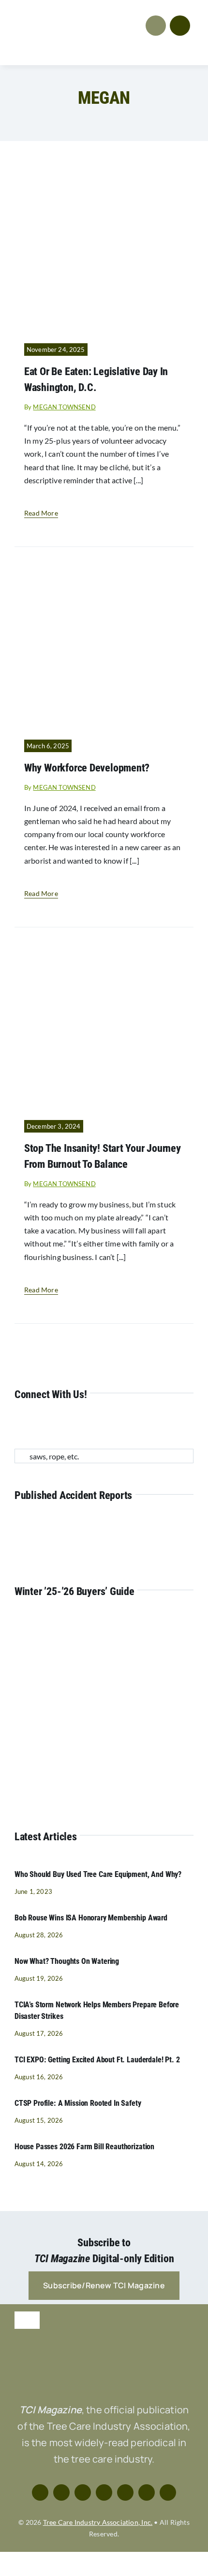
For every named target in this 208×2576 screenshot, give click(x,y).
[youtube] (64, 1426)
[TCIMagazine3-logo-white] (104, 2352)
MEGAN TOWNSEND (64, 407)
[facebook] (17, 1426)
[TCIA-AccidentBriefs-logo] (104, 1526)
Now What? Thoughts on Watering (67, 1961)
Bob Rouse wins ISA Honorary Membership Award (91, 1918)
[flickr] (111, 1426)
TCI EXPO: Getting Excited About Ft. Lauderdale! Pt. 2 (97, 2060)
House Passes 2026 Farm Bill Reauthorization (84, 2147)
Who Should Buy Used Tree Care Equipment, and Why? (98, 1874)
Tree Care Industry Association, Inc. (98, 2522)
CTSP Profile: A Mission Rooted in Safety (78, 2103)
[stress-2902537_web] (104, 950)
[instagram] (48, 1426)
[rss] (95, 1426)
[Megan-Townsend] (104, 174)
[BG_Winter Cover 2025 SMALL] (84, 1622)
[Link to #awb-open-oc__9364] (156, 26)
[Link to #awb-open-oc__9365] (180, 26)
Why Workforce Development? (87, 768)
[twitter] (33, 1426)
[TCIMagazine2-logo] (57, 13)
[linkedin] (80, 1426)
